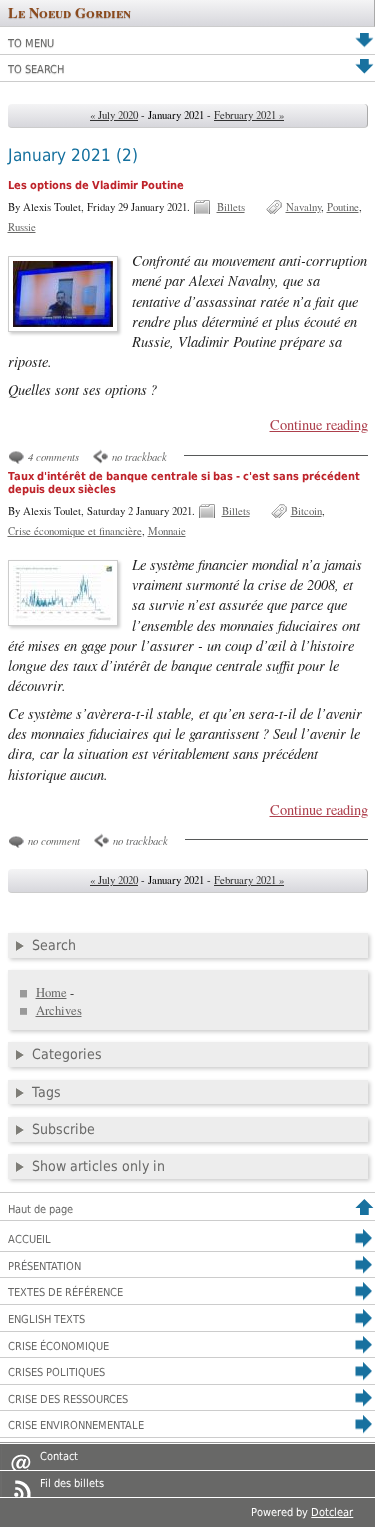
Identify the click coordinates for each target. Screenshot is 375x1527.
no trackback (139, 456)
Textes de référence (65, 1292)
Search (54, 945)
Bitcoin (306, 511)
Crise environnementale (76, 1425)
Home (51, 992)
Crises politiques (56, 1372)
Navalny (303, 207)
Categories (67, 1054)
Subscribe (63, 1129)
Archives (59, 1010)
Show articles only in (98, 1166)
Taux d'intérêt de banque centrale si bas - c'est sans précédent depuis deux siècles (184, 483)
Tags (46, 1092)
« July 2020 (114, 115)
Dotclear (332, 1512)
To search (36, 69)
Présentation (44, 1266)
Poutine (343, 207)
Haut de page (40, 1209)
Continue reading (318, 424)
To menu (31, 43)
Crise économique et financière (75, 531)
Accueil (29, 1239)
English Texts (46, 1319)
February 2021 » (249, 115)
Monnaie (167, 531)
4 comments (53, 456)
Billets (231, 207)
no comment (54, 840)
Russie (22, 227)
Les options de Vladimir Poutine (96, 185)
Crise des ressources (68, 1399)
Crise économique (58, 1346)
